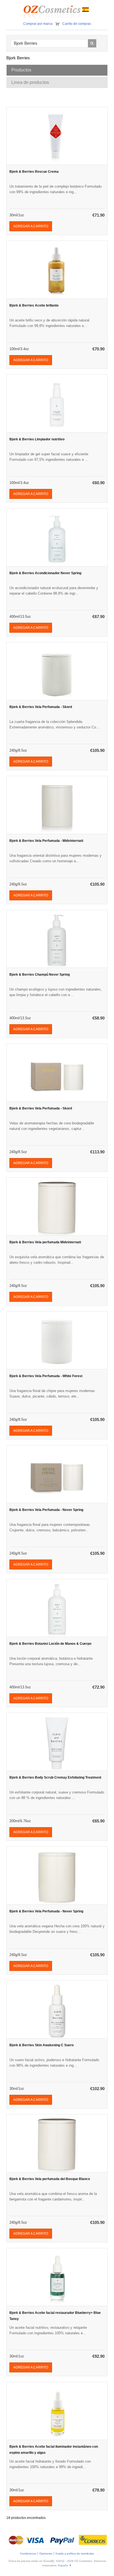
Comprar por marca (38, 24)
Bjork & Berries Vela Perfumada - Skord (41, 707)
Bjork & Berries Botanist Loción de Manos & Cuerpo (50, 1644)
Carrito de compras (77, 24)
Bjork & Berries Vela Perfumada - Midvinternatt (46, 841)
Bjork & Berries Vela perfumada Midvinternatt (45, 1242)
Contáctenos (28, 2554)
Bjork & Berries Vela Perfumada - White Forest (46, 1376)
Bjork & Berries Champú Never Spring (40, 975)
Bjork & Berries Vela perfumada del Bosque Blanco (50, 2179)
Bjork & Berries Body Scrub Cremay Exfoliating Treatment (55, 1777)
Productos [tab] (21, 70)
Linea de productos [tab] (30, 82)
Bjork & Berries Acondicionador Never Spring (45, 573)
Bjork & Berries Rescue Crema (34, 172)
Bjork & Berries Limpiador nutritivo (37, 439)
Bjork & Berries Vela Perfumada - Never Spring (46, 1510)
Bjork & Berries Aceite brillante (34, 305)
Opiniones (46, 2554)
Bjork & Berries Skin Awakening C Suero (42, 2045)
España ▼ (65, 2565)
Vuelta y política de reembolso (75, 2554)
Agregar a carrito (31, 226)
